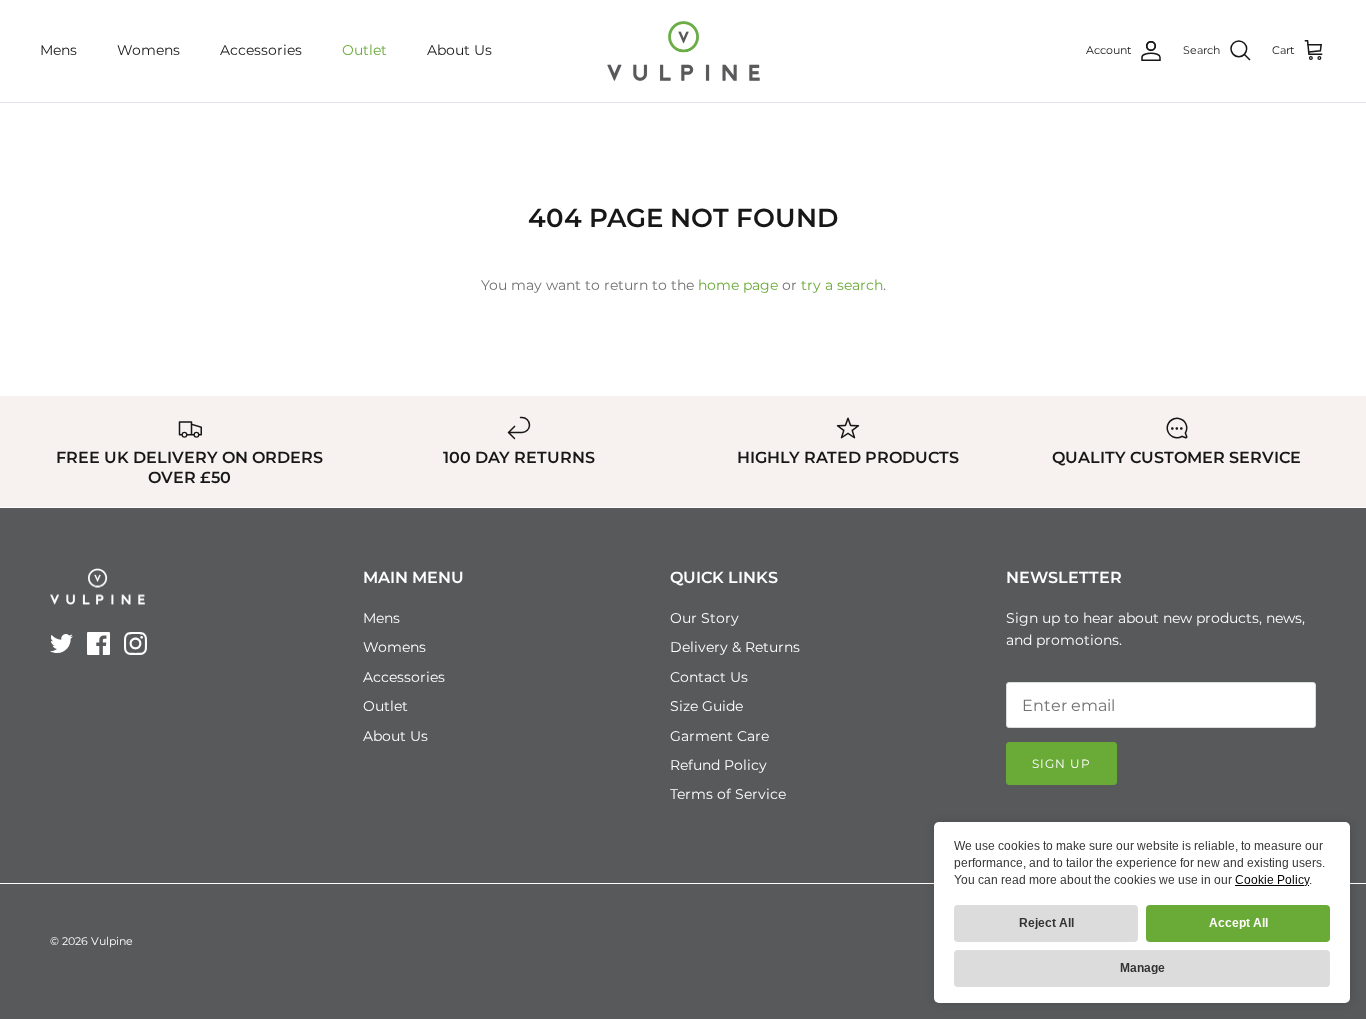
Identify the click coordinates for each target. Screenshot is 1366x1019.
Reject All (1046, 923)
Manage (1142, 968)
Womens (148, 50)
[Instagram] (135, 643)
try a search (842, 285)
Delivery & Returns (735, 647)
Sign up (1061, 763)
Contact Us (709, 677)
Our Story (704, 618)
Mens (58, 50)
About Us (459, 50)
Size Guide (706, 706)
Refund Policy (718, 765)
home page (738, 285)
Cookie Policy (1272, 880)
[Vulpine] (683, 51)
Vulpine (112, 941)
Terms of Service (728, 794)
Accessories (261, 50)
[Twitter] (61, 643)
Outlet (364, 50)
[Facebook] (98, 643)
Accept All (1238, 923)
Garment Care (719, 736)
